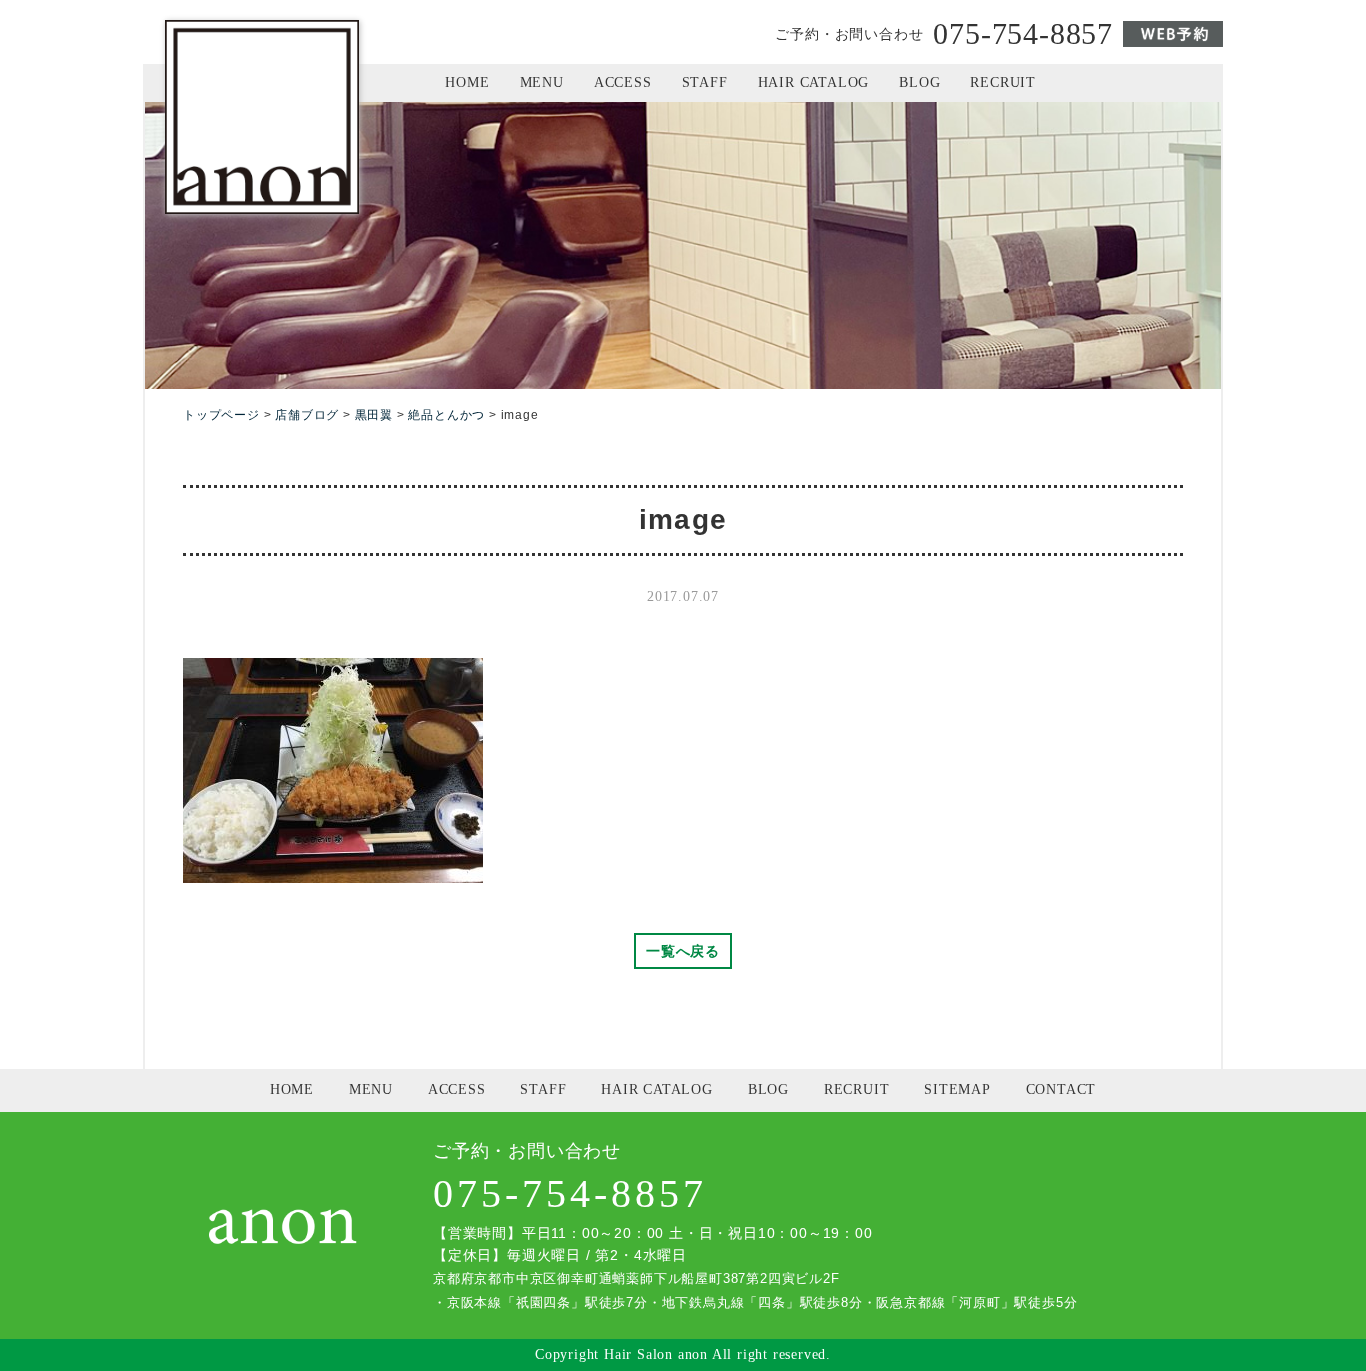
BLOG (919, 82)
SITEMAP (957, 1089)
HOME (467, 82)
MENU (542, 82)
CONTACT (1061, 1089)
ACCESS (623, 82)
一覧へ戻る (683, 951)
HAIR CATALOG (814, 82)
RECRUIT (1003, 82)
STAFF (705, 82)
